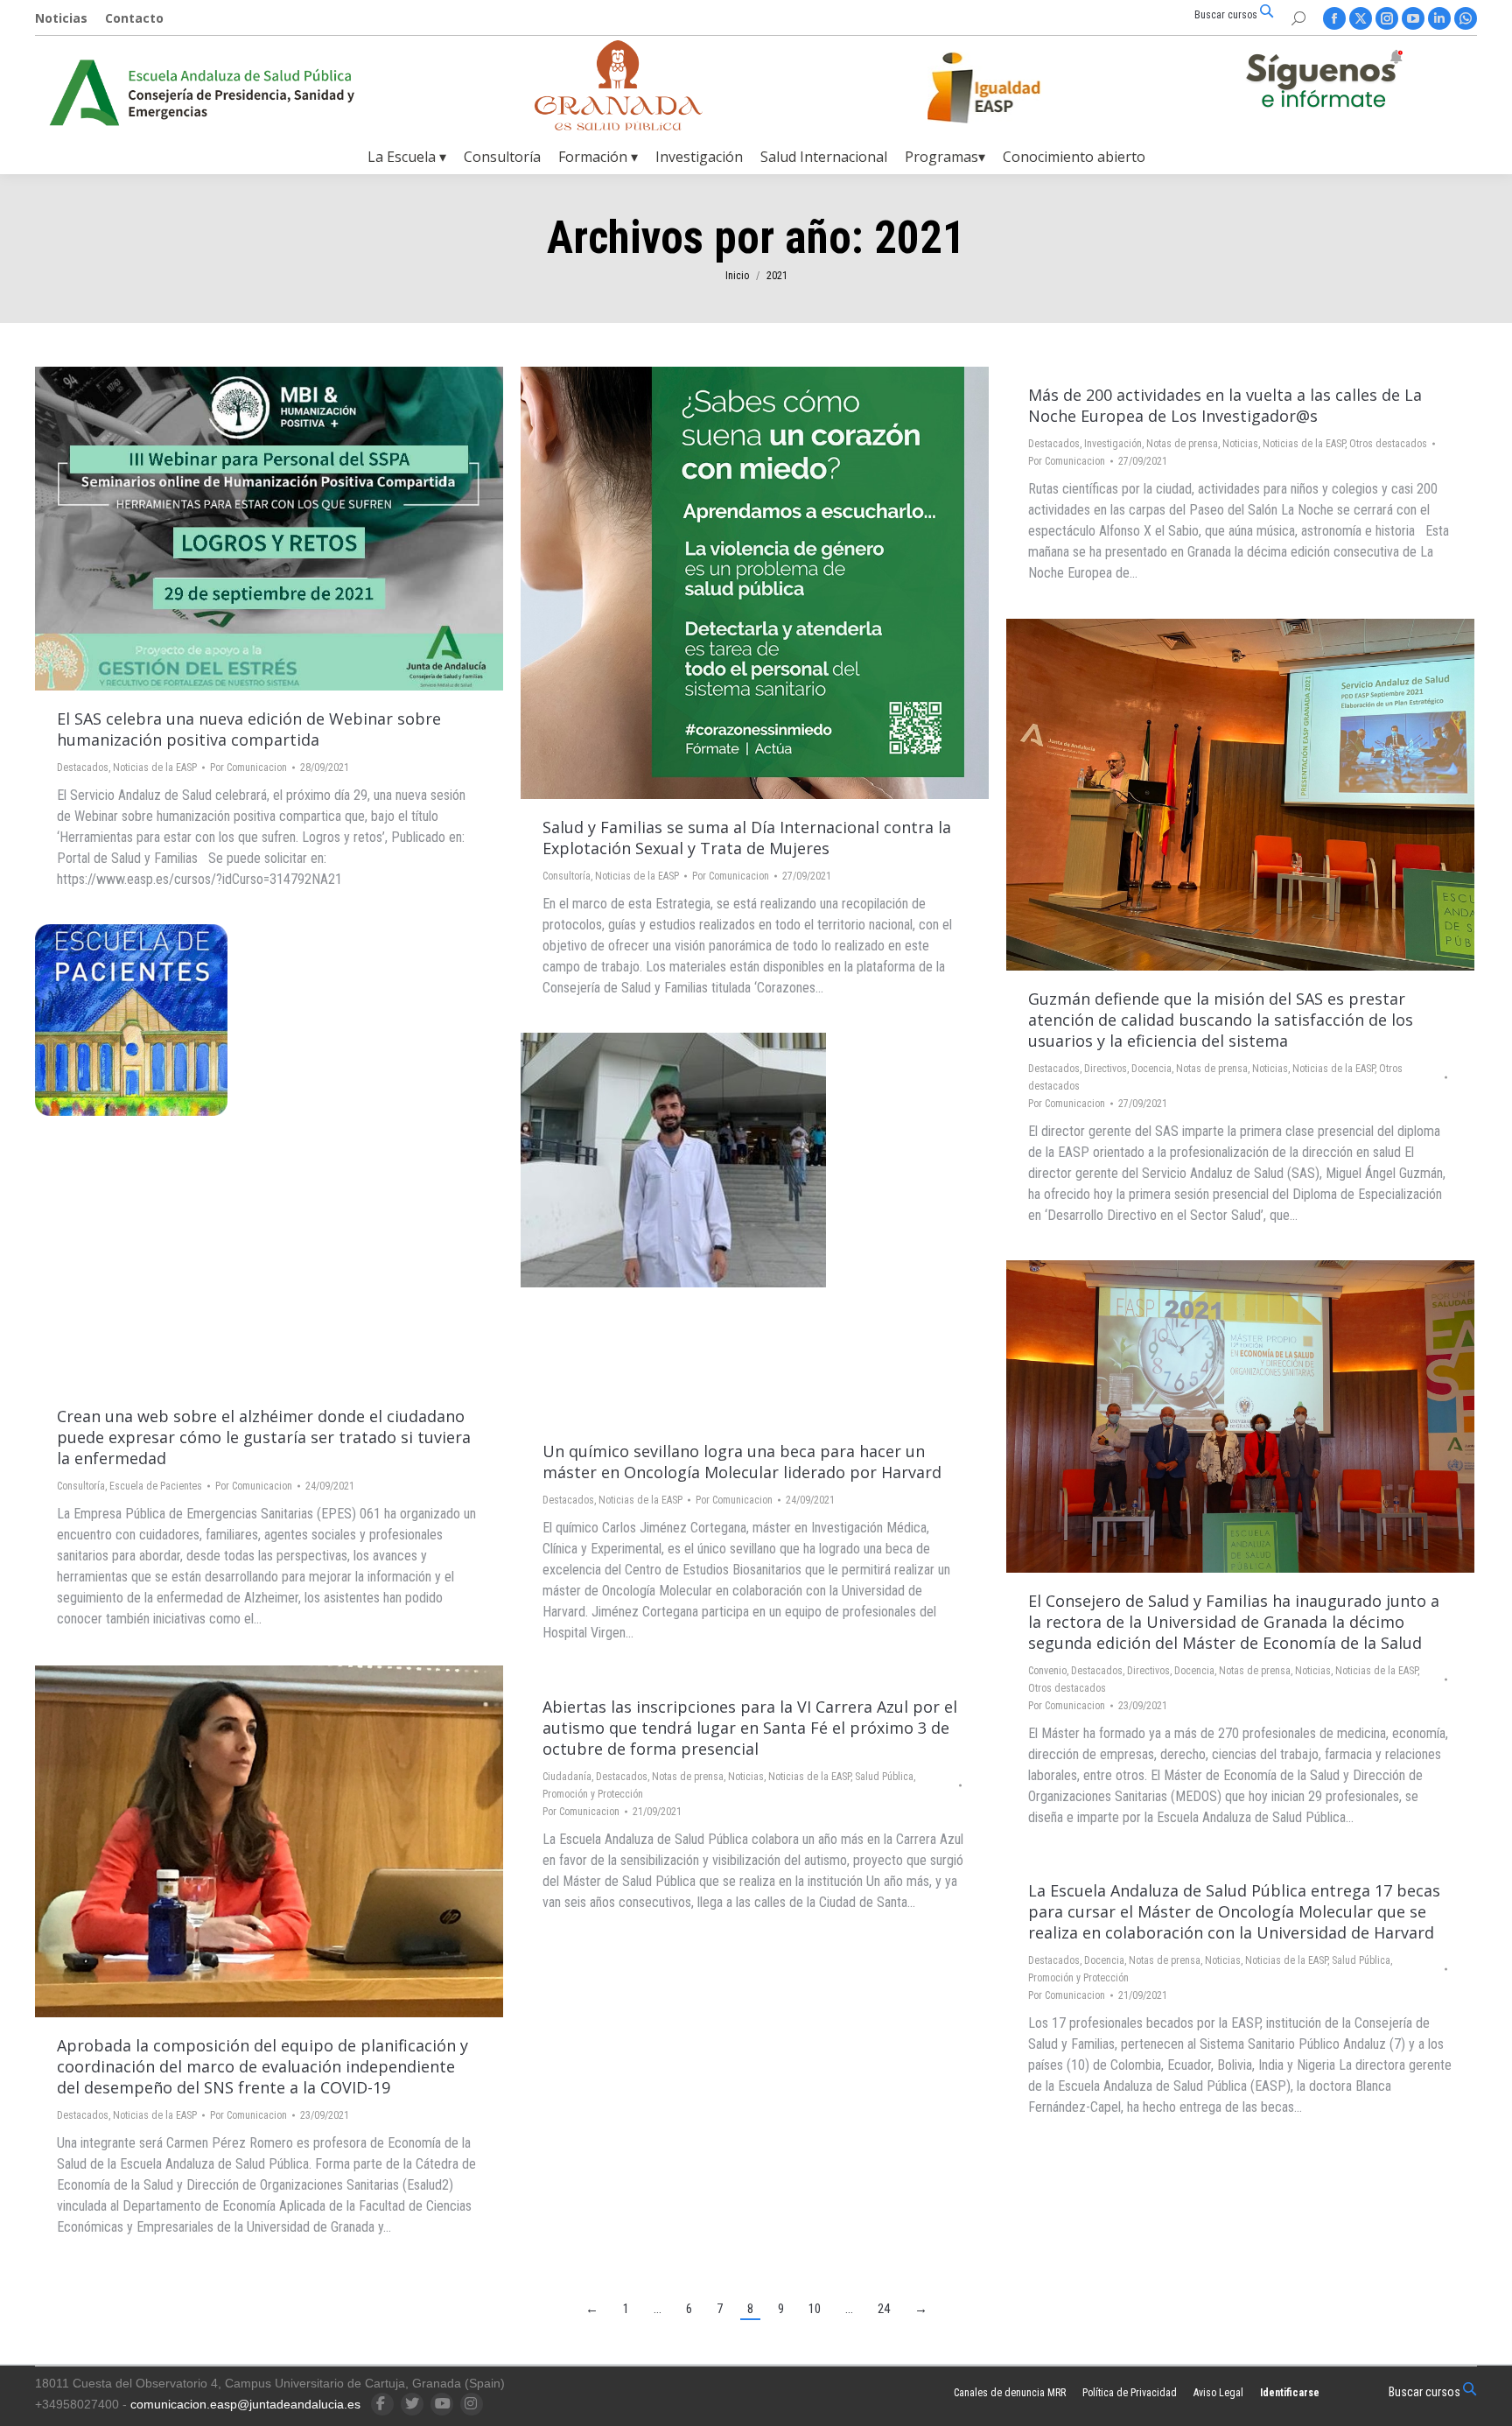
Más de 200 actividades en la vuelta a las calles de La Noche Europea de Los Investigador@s (1225, 405)
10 (815, 2309)
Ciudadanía (567, 1777)
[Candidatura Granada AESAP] (619, 126)
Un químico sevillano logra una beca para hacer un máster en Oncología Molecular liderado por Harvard (742, 1462)
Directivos (1106, 1069)
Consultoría (567, 876)
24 (884, 2309)
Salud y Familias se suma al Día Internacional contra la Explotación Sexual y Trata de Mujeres (747, 838)
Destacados (83, 768)
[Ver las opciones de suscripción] (1324, 82)
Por (248, 768)
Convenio (1047, 1671)
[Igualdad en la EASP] (1011, 88)
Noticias (1240, 444)
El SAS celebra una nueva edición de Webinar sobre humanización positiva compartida (249, 729)
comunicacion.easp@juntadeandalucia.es (245, 2404)
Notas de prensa (1182, 444)
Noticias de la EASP (155, 768)
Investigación (1113, 444)
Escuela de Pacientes (156, 1486)
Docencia (1151, 1069)
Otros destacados (1388, 444)
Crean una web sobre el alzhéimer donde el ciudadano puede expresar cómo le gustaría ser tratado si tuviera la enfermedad (264, 1437)
